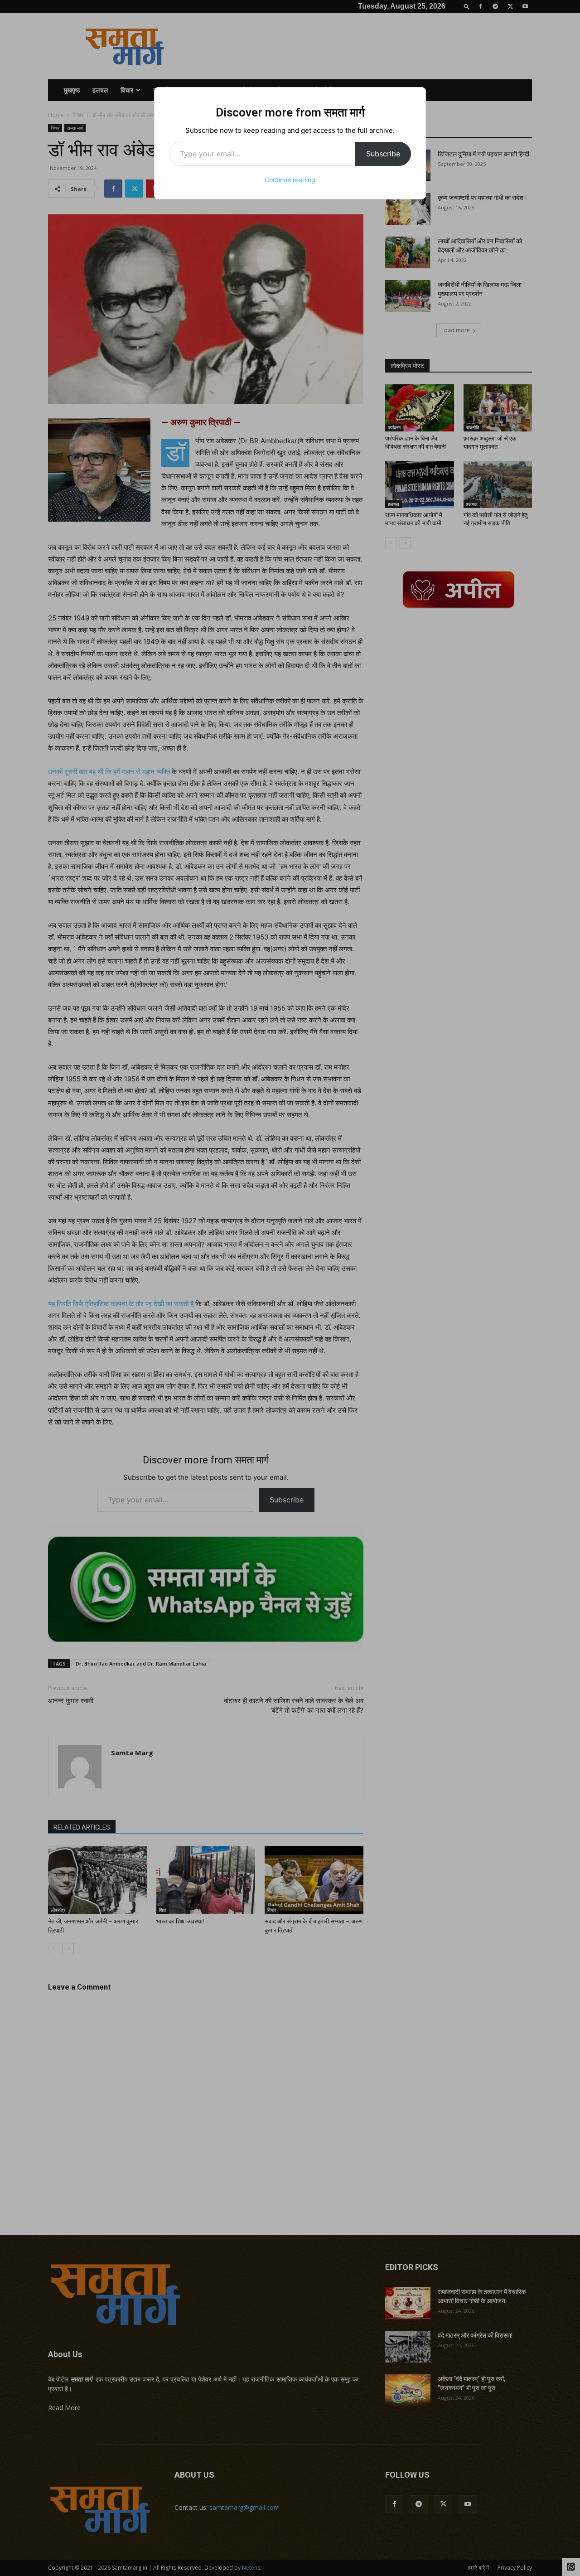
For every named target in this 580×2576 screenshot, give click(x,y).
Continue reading (290, 180)
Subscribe (383, 154)
